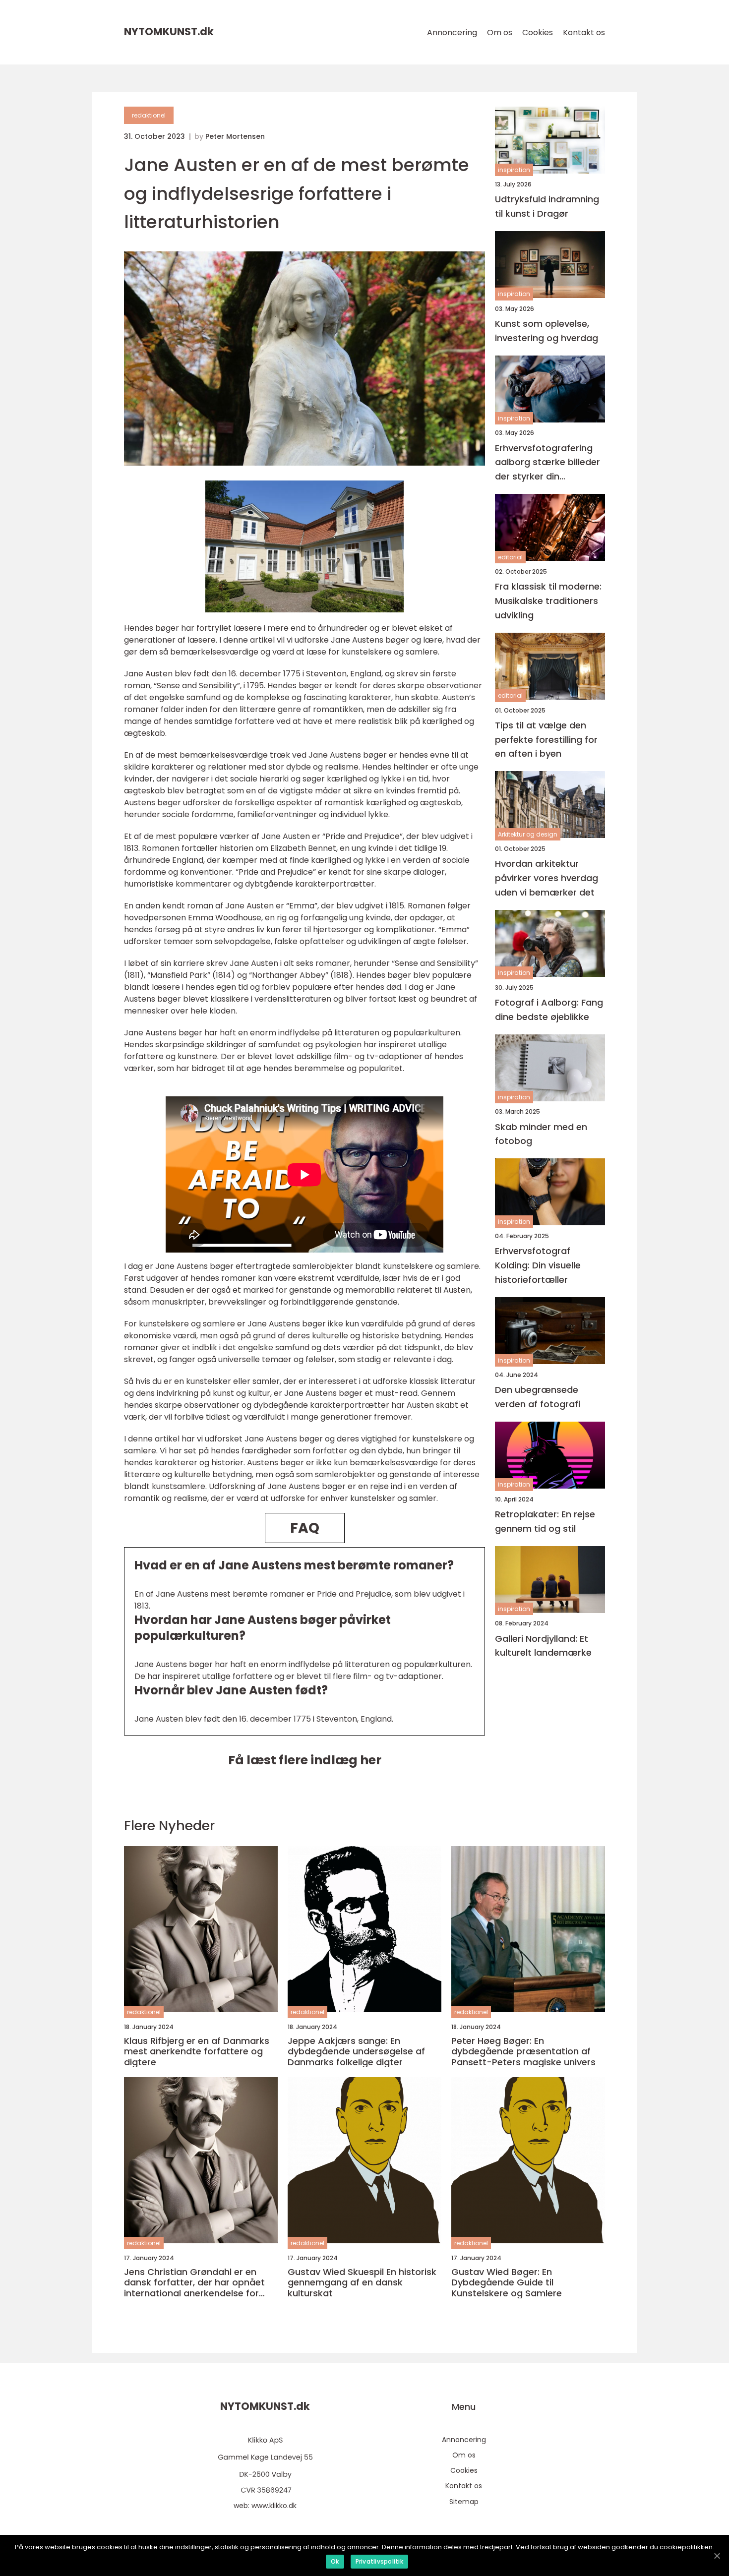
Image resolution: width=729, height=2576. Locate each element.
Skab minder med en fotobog (541, 1134)
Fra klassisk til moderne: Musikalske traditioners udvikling (548, 601)
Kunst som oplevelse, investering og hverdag (547, 331)
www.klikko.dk (274, 2506)
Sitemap (464, 2502)
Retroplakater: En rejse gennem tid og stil (545, 1521)
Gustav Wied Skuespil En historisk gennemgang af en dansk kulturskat (362, 2283)
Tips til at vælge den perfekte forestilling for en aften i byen (546, 740)
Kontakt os (584, 32)
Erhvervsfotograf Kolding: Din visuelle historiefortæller (538, 1266)
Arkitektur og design (528, 834)
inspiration (514, 170)
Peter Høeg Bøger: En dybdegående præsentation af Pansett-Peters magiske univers (523, 2052)
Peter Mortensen (235, 136)
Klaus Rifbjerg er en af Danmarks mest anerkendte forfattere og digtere (197, 2052)
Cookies (538, 32)
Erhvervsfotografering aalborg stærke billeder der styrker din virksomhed (547, 463)
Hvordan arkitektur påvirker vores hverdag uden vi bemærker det (547, 878)
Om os (500, 32)
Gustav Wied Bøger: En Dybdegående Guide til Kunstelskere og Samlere (507, 2283)
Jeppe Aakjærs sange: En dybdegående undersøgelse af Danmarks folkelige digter (356, 2052)
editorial (510, 557)
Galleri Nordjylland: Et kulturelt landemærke (543, 1646)
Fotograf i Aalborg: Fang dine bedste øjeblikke (549, 1010)
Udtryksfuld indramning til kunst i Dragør (547, 206)
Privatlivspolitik (379, 2561)
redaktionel (149, 115)
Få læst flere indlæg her (305, 1760)
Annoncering (452, 32)
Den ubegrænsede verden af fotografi (538, 1397)
